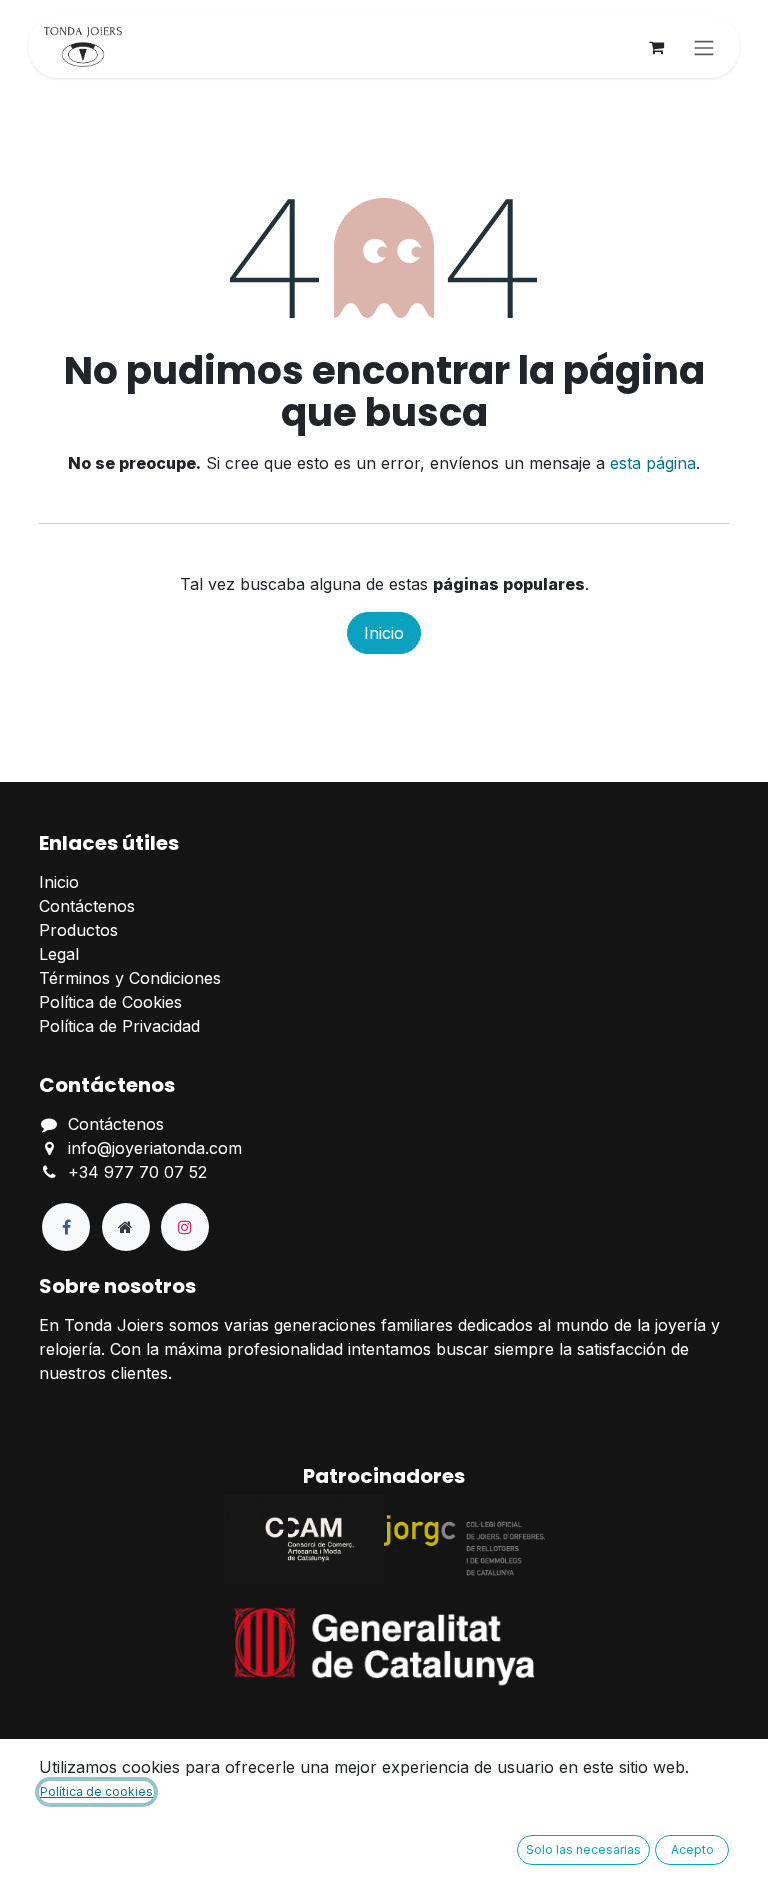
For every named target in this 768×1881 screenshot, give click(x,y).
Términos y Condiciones (130, 978)
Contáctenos (87, 906)
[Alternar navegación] (704, 47)
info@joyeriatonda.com (155, 1148)
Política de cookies (96, 1791)
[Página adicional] (126, 1227)
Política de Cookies (110, 1002)
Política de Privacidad (119, 1026)
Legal (59, 954)
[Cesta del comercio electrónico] (656, 47)
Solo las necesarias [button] (583, 1849)
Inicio (384, 633)
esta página (653, 463)
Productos (78, 930)
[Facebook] (66, 1227)
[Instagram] (185, 1227)
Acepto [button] (692, 1849)
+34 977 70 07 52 (137, 1172)
